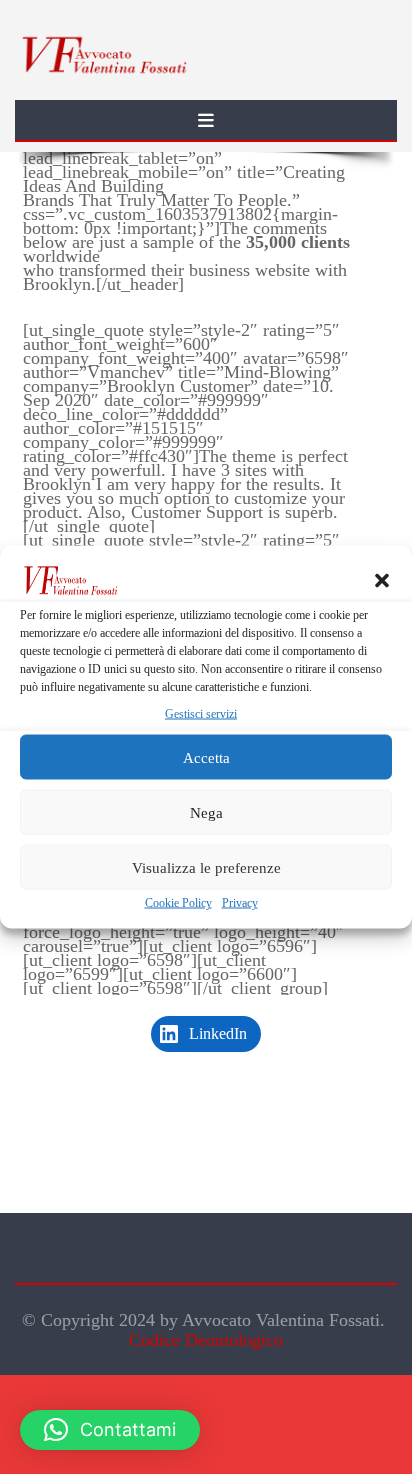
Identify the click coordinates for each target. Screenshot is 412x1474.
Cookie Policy (178, 903)
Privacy (240, 903)
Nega (206, 812)
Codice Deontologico (206, 1340)
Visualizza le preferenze (206, 867)
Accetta (206, 757)
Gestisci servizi (201, 714)
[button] (382, 581)
